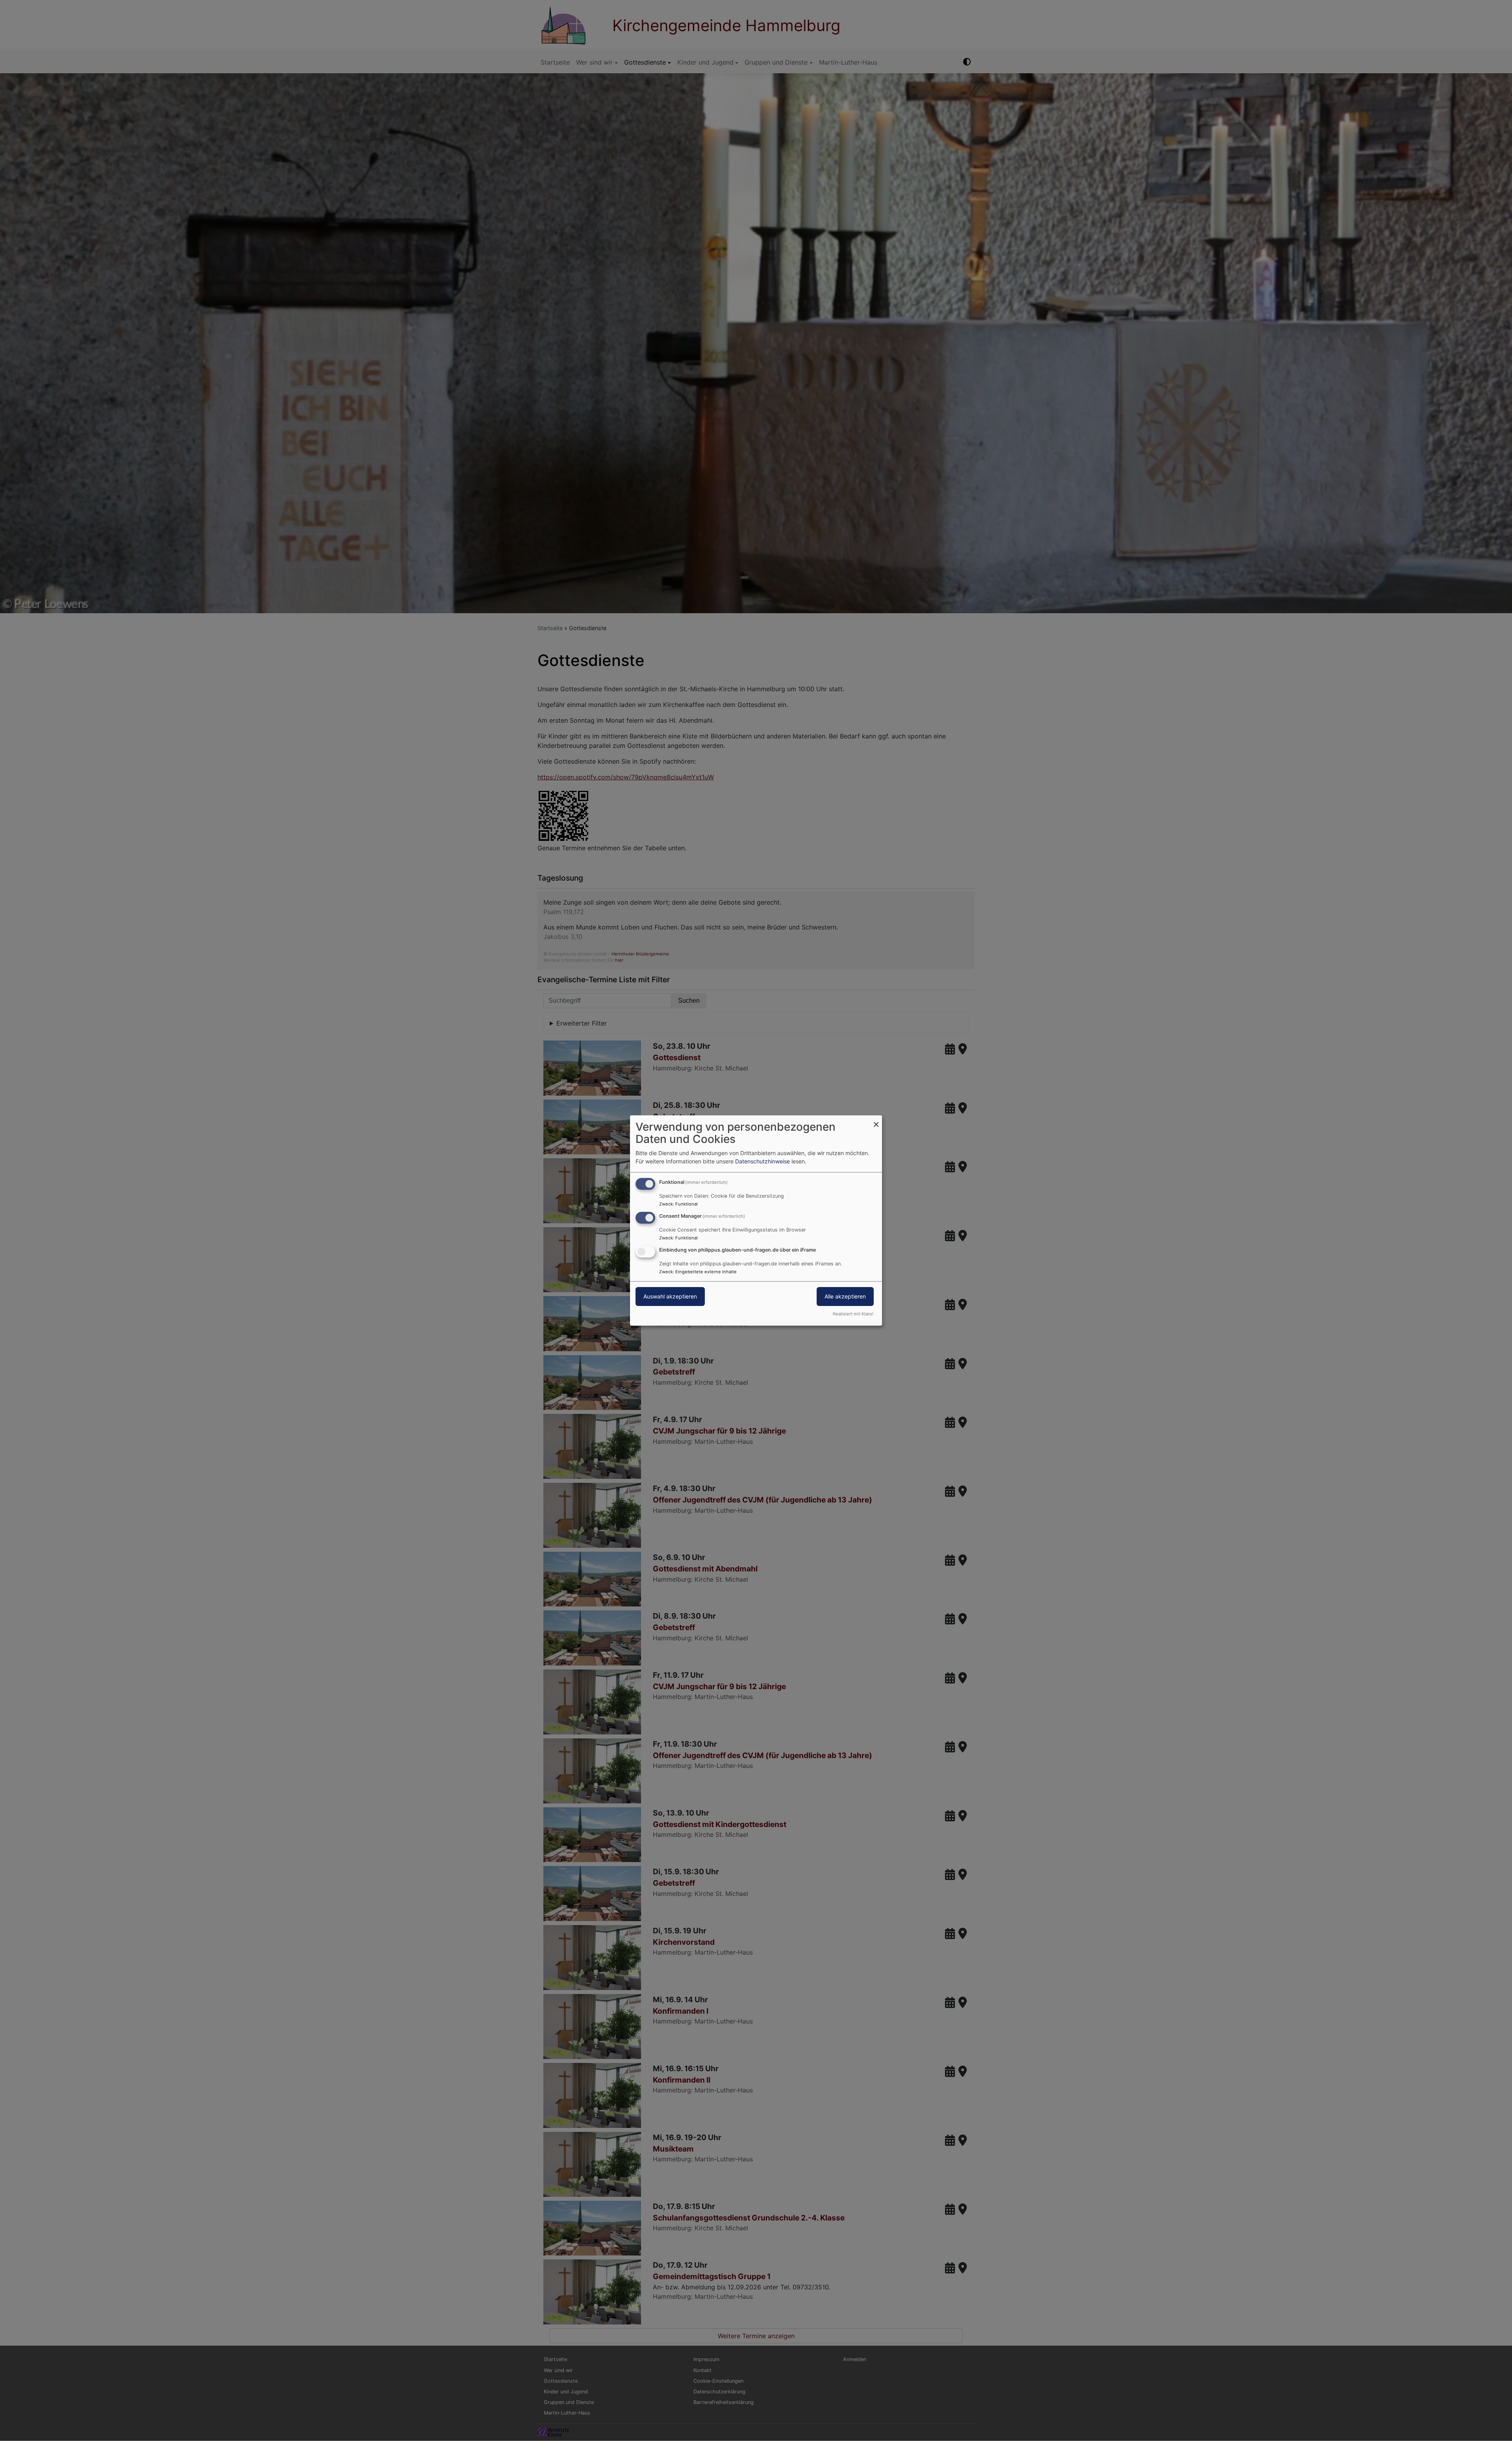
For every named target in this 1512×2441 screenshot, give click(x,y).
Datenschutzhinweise (762, 1161)
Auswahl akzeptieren (670, 1296)
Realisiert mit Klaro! (853, 1314)
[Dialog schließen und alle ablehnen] (876, 1120)
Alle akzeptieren (845, 1296)
